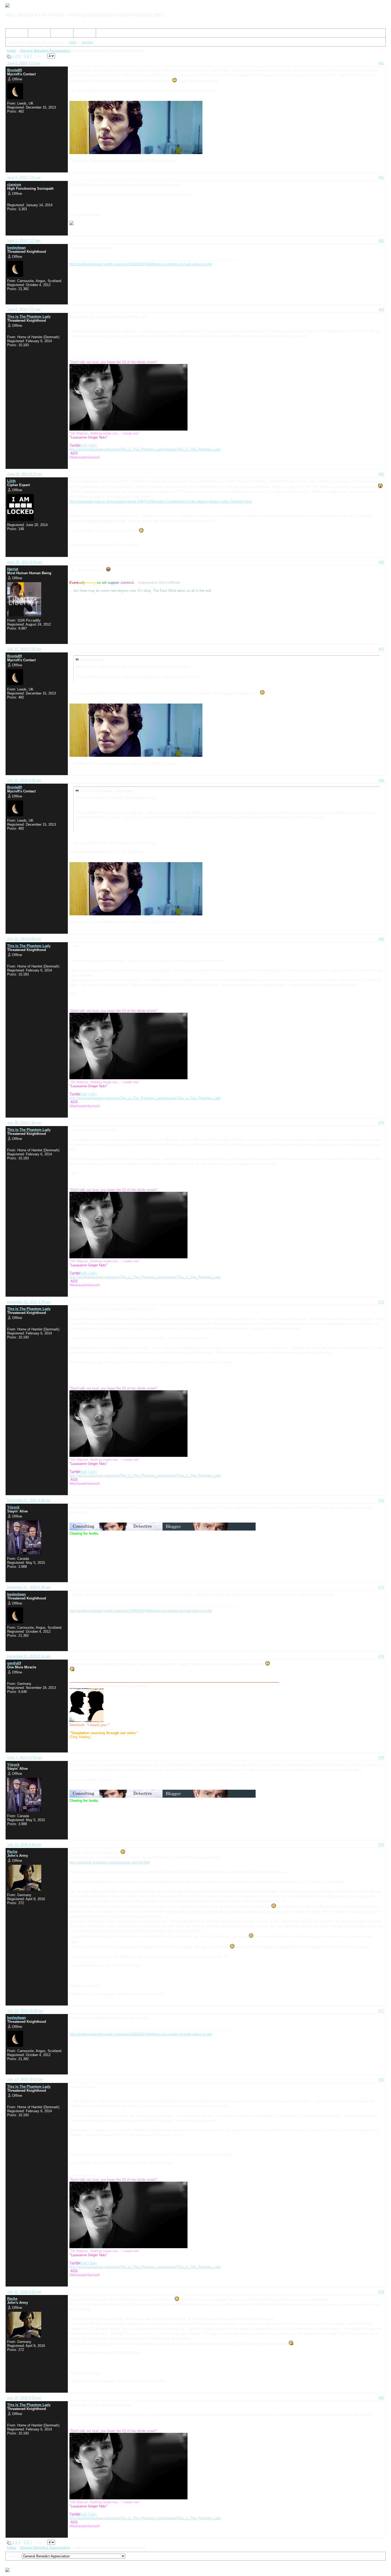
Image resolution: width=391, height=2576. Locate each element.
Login (80, 34)
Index (12, 34)
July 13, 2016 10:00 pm (25, 2011)
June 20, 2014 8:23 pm (25, 474)
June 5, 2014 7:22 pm (24, 310)
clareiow (14, 185)
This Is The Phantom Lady (29, 317)
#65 (381, 474)
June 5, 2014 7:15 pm (24, 178)
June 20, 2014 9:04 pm (25, 562)
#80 (381, 2398)
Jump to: (14, 2556)
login (73, 42)
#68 (381, 780)
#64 (381, 310)
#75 (381, 1758)
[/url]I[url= (83, 445)
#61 (381, 63)
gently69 (14, 1663)
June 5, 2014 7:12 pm (24, 63)
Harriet (13, 569)
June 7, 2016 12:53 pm (25, 1758)
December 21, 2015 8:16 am (29, 1656)
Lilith (11, 481)
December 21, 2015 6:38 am (29, 1587)
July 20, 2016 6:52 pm (24, 2292)
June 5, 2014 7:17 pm (24, 241)
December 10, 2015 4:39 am (29, 1302)
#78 (381, 2080)
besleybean (16, 248)
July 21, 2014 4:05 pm (24, 780)
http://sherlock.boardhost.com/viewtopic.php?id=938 (110, 1862)
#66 (381, 562)
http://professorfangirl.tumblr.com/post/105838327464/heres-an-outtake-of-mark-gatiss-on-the (141, 264)
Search (36, 34)
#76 (381, 1845)
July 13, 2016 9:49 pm (24, 1845)
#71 (381, 1302)
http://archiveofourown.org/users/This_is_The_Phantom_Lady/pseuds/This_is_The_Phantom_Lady (145, 449)
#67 (381, 649)
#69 (381, 939)
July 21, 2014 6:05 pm (24, 939)
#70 (381, 1123)
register (87, 42)
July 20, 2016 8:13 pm (24, 2398)
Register (59, 34)
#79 (381, 2292)
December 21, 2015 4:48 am (29, 1500)
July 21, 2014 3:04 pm (24, 649)
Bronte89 (14, 70)
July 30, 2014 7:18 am (24, 1123)
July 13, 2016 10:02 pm (25, 2080)
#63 (381, 241)
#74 (381, 1656)
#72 (381, 1500)
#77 (381, 2011)
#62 (381, 178)
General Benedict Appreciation (45, 51)
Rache (12, 1852)
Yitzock (13, 1507)
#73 (381, 1587)
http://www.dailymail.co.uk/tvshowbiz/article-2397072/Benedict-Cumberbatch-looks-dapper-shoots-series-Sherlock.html (161, 501)
